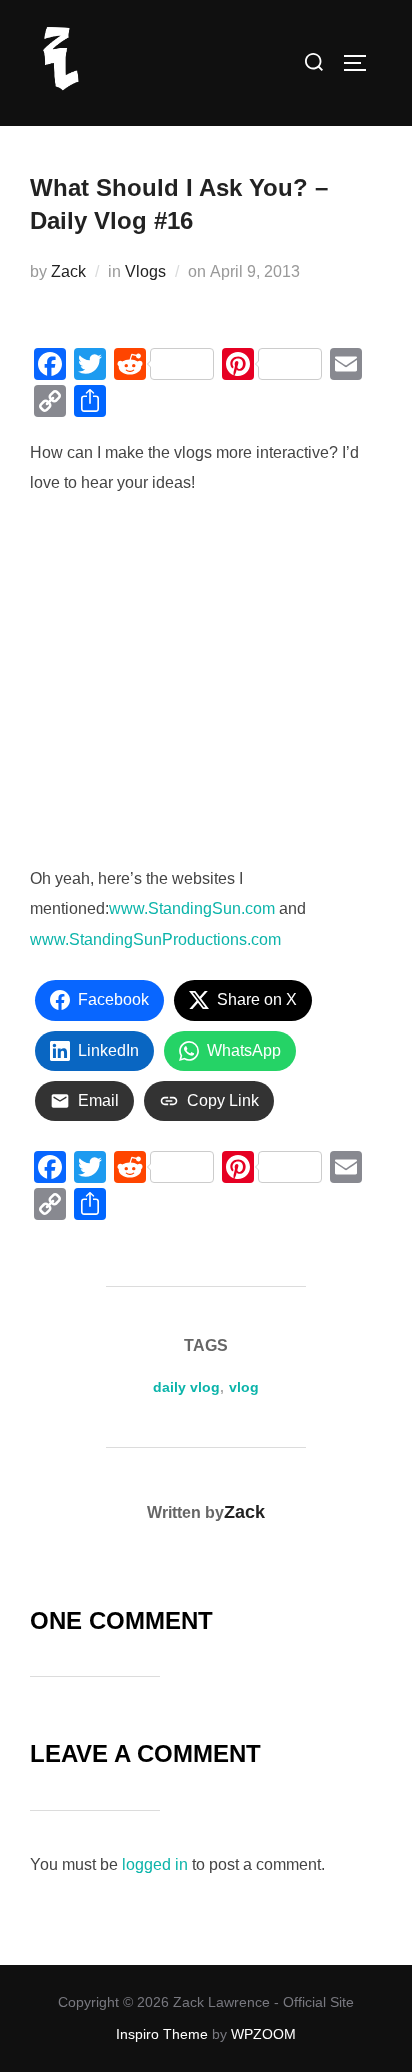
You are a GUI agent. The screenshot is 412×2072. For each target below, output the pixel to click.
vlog (244, 1387)
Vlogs (145, 271)
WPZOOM (263, 2034)
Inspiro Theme (162, 2034)
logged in (155, 1864)
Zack (68, 271)
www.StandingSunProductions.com (155, 939)
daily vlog (186, 1387)
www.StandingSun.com (192, 908)
